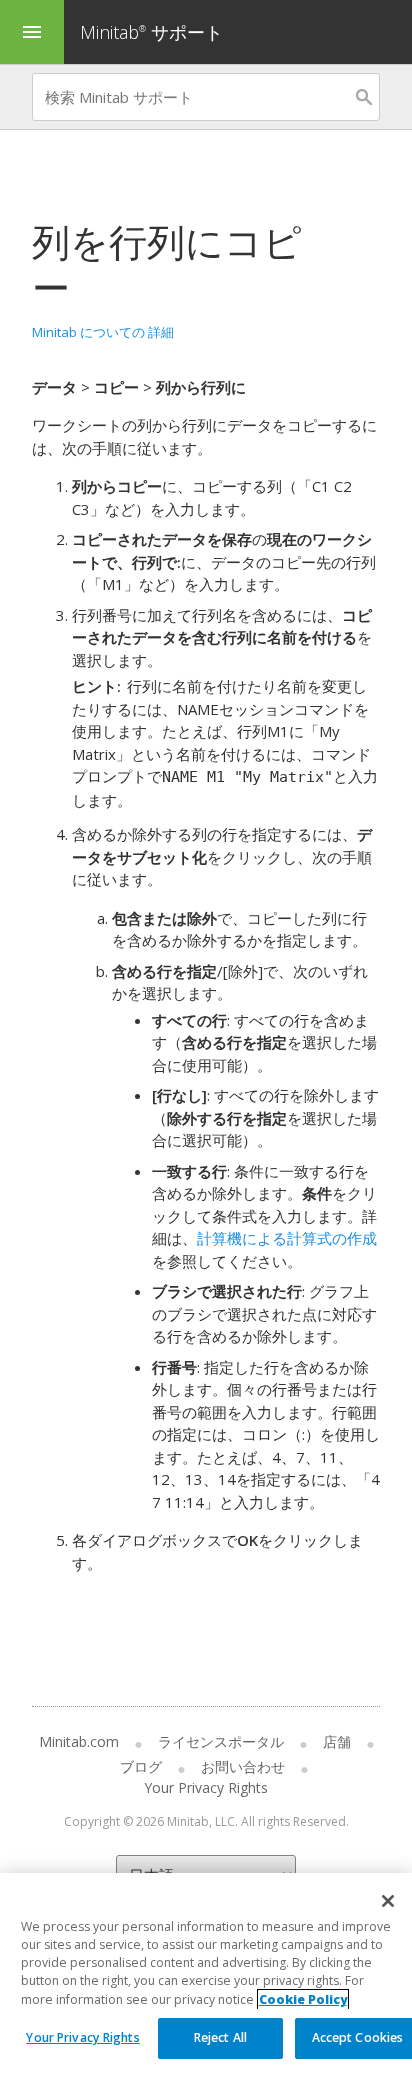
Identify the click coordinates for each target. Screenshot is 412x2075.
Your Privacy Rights (82, 2037)
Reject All (220, 2037)
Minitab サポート (151, 32)
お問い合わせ (243, 1766)
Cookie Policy (303, 1999)
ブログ (141, 1766)
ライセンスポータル (221, 1741)
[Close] (388, 1901)
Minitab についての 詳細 (103, 332)
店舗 (337, 1741)
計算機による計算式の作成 (287, 1238)
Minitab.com (79, 1741)
